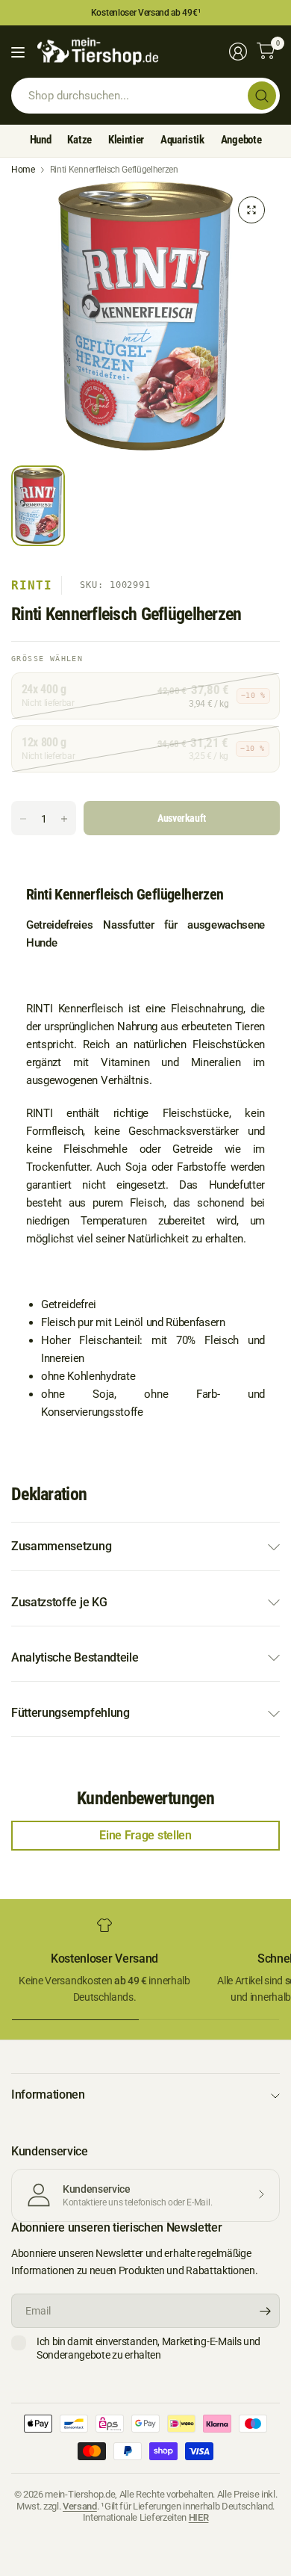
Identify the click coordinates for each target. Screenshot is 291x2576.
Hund (41, 140)
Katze (79, 140)
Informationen (48, 2094)
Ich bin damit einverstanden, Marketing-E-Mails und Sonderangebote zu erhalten (148, 2348)
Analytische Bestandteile (75, 1657)
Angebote (241, 140)
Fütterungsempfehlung (71, 1713)
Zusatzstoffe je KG (59, 1602)
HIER (199, 2517)
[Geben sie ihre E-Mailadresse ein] (265, 2311)
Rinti (32, 585)
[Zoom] (251, 210)
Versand (80, 2506)
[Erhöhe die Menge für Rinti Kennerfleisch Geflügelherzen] (64, 819)
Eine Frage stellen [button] (145, 1835)
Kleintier (126, 140)
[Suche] (262, 96)
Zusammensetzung (61, 1546)
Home (23, 170)
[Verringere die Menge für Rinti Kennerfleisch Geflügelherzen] (23, 819)
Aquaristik (182, 140)
